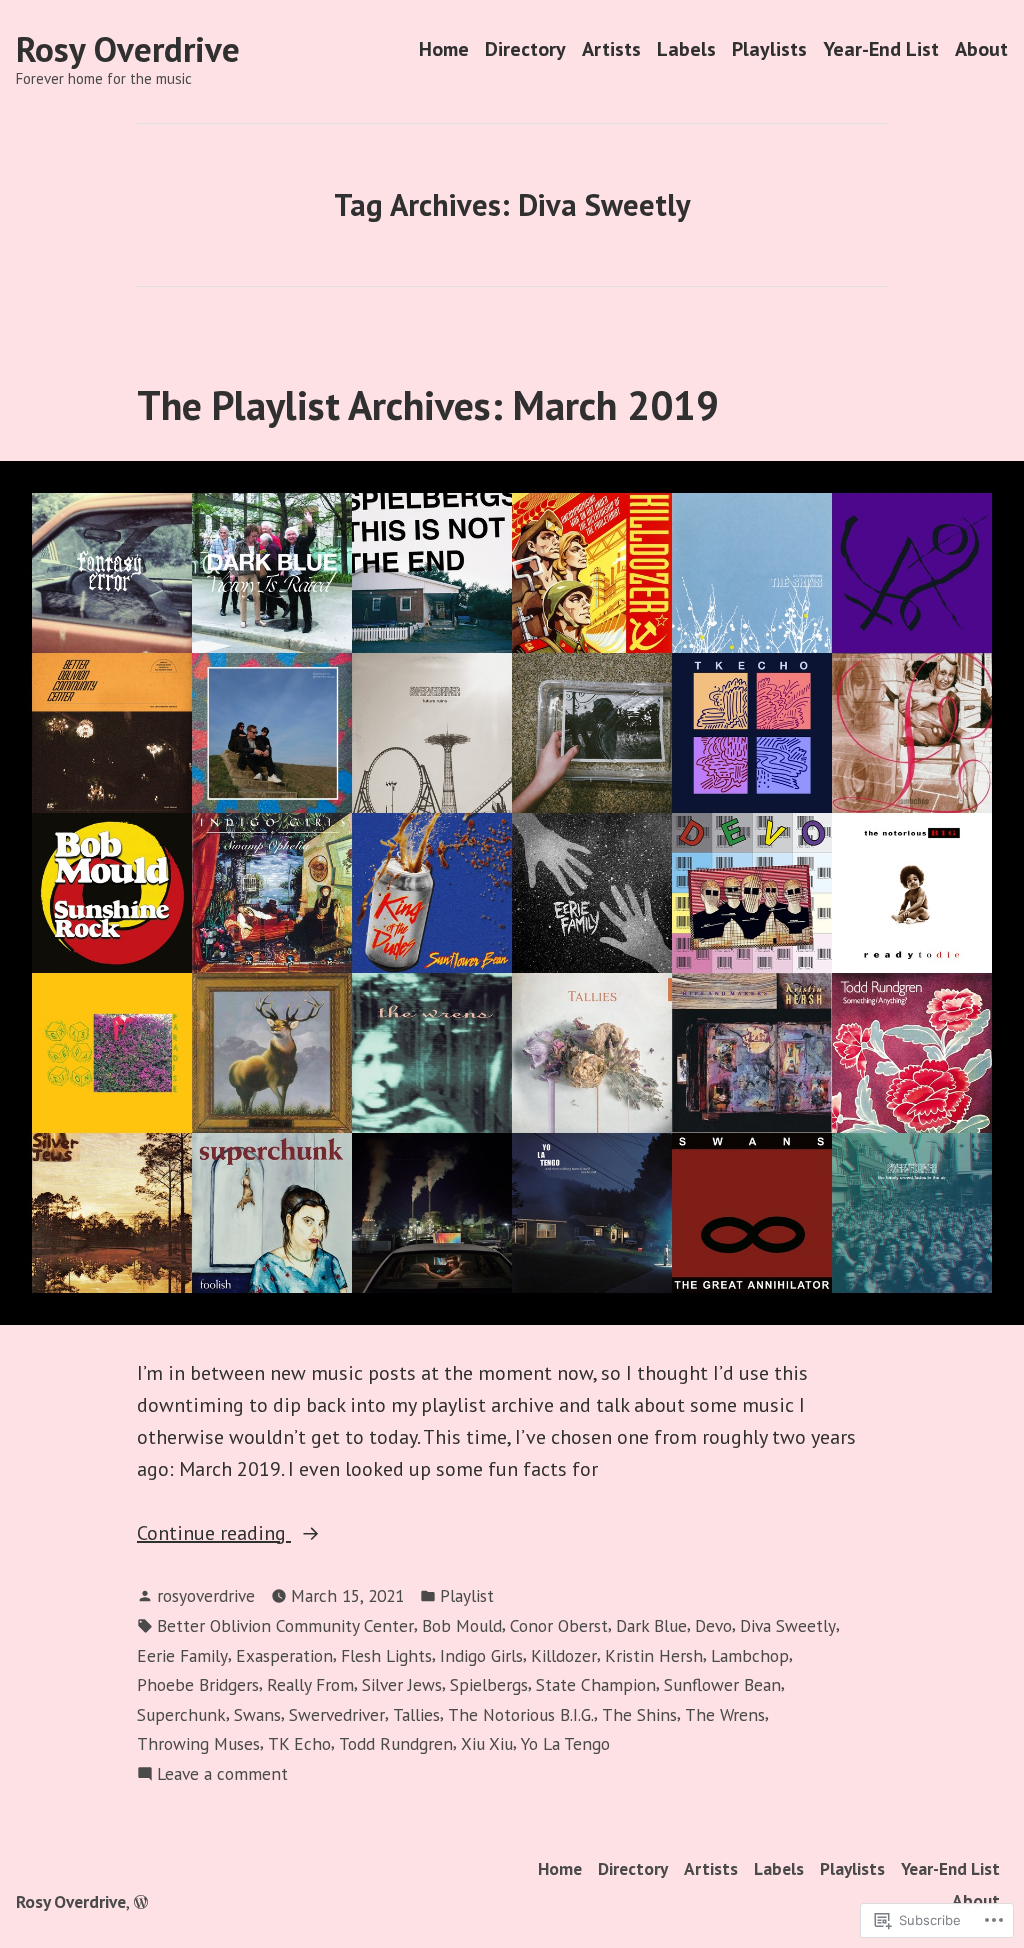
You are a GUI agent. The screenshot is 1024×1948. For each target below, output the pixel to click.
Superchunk (181, 1714)
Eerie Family (182, 1655)
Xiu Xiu (487, 1743)
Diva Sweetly (788, 1625)
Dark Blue (651, 1625)
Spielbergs (489, 1684)
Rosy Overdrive (128, 49)
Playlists (769, 49)
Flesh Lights (386, 1655)
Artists (611, 49)
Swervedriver (337, 1714)
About (981, 49)
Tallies (416, 1714)
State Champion (596, 1684)
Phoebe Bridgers (198, 1684)
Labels (686, 49)
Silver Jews (402, 1684)
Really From (310, 1684)
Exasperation (284, 1655)
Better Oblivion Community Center (285, 1625)
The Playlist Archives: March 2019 (428, 405)
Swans (257, 1714)
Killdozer (564, 1655)
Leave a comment (222, 1774)
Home (444, 49)
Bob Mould (462, 1625)
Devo (713, 1625)
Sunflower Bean (722, 1684)
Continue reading (214, 1534)
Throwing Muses (198, 1743)
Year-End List (881, 49)
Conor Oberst (559, 1625)
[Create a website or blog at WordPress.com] (141, 1901)
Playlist (467, 1595)
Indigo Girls (481, 1655)
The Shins (639, 1714)
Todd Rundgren (396, 1743)
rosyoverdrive (206, 1595)
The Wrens (725, 1714)
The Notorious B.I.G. (521, 1714)
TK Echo (299, 1743)
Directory (525, 49)
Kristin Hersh (654, 1655)
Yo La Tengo (565, 1743)
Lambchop (750, 1655)
